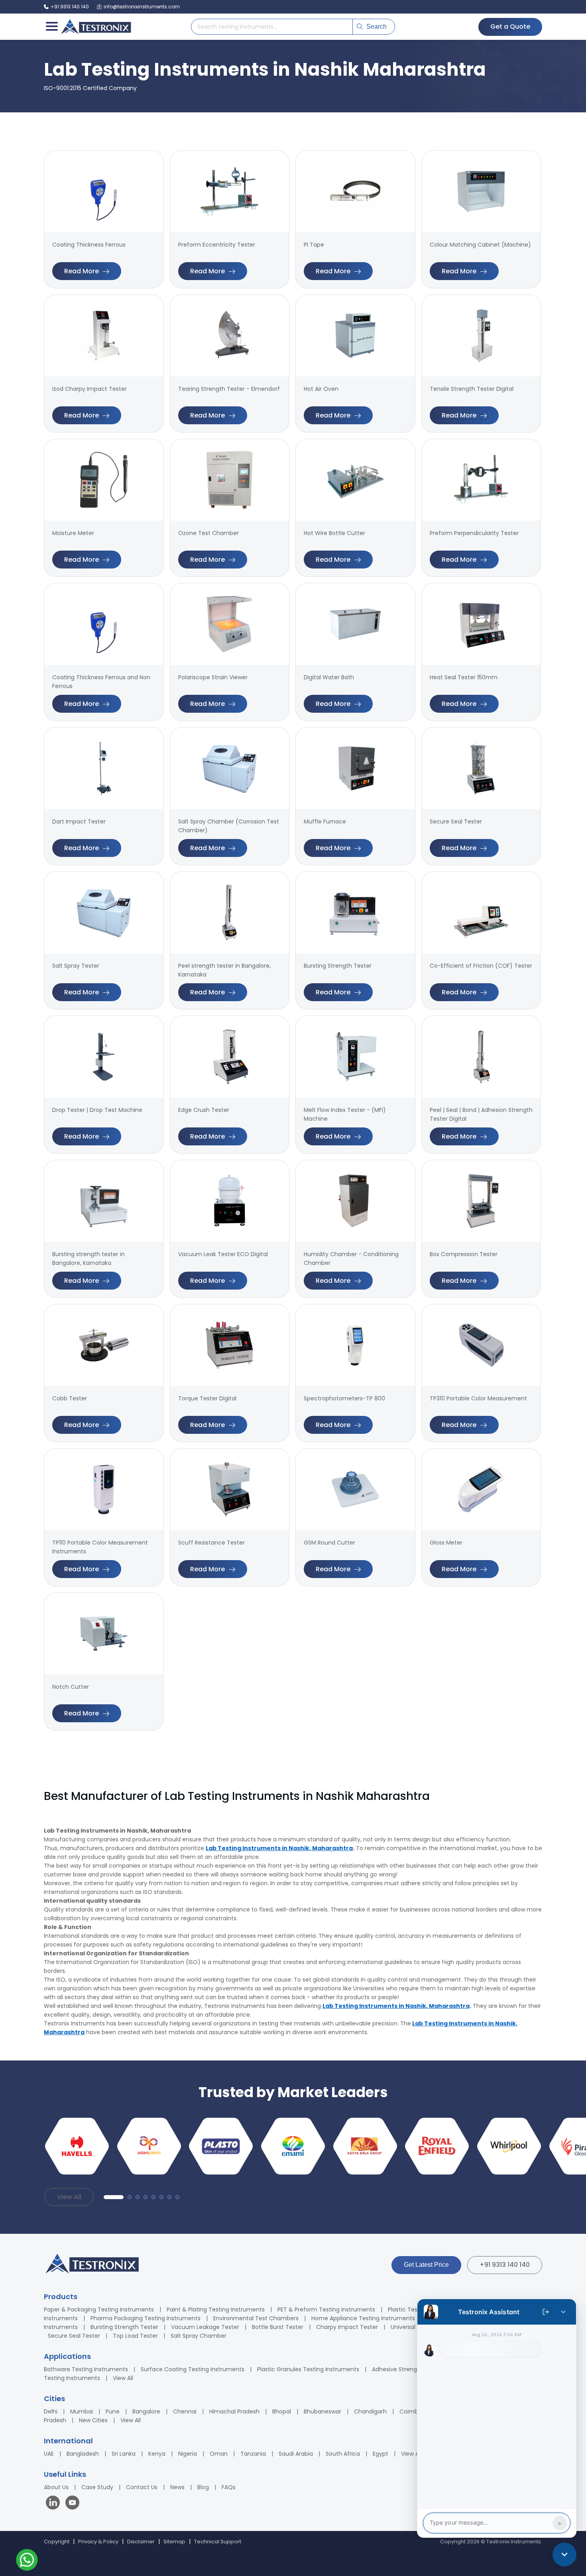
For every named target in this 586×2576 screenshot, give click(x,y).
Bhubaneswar (322, 2411)
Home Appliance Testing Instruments (363, 2318)
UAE (49, 2454)
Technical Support (218, 2542)
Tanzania (253, 2454)
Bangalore (146, 2411)
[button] (114, 2197)
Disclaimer (141, 2542)
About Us (56, 2487)
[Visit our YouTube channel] (72, 2504)
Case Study (97, 2487)
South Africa (343, 2454)
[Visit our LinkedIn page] (55, 2504)
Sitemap (174, 2542)
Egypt (381, 2454)
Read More (82, 271)
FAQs (229, 2487)
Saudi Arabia (296, 2454)
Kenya (157, 2454)
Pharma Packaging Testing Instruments (146, 2318)
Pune (113, 2411)
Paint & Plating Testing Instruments (216, 2309)
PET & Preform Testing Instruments (326, 2309)
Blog (203, 2487)
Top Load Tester (135, 2336)
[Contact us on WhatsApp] (27, 2561)
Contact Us (142, 2487)
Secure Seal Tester (74, 2336)
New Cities (93, 2420)
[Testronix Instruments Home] (96, 27)
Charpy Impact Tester (347, 2327)
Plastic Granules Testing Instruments (308, 2369)
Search (377, 26)
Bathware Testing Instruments (86, 2369)
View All (69, 2197)
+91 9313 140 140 (505, 2265)
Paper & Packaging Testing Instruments (99, 2309)
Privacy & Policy (98, 2542)
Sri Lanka (124, 2454)
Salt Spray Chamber (199, 2336)
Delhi (51, 2411)
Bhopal (282, 2411)
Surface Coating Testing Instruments (193, 2369)
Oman (219, 2454)
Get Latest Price (426, 2265)
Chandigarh (370, 2411)
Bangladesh (83, 2454)
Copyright (57, 2542)
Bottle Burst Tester (278, 2327)
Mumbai (82, 2411)
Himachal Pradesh (234, 2411)
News (177, 2487)
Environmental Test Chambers (256, 2318)
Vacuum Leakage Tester (205, 2327)
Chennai (185, 2411)
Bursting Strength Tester (124, 2327)
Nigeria (188, 2454)
